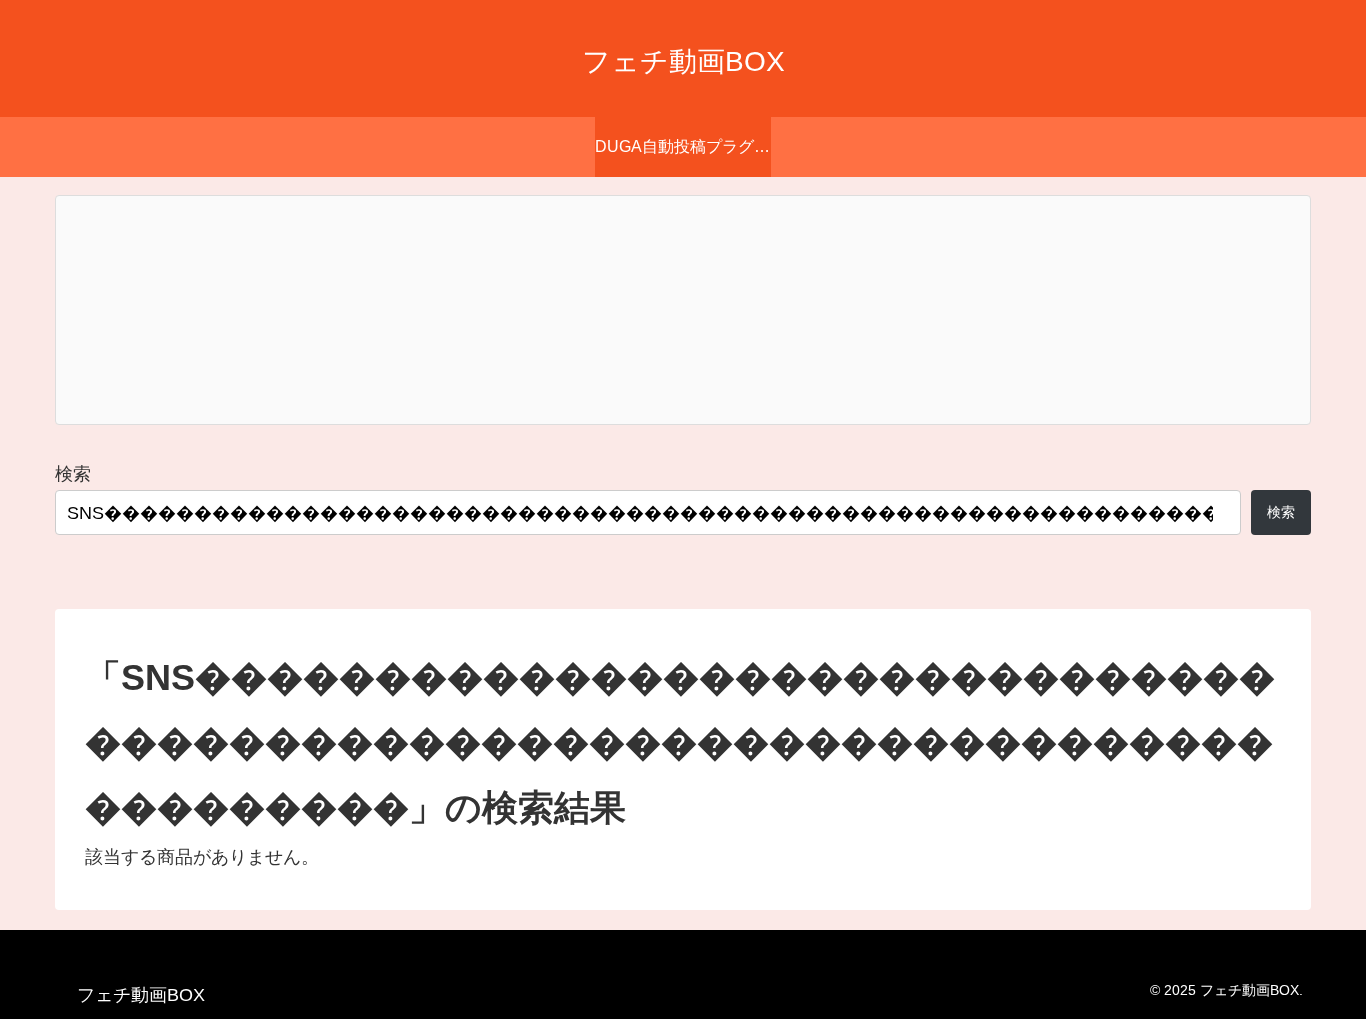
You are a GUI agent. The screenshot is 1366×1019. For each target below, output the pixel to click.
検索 (73, 474)
